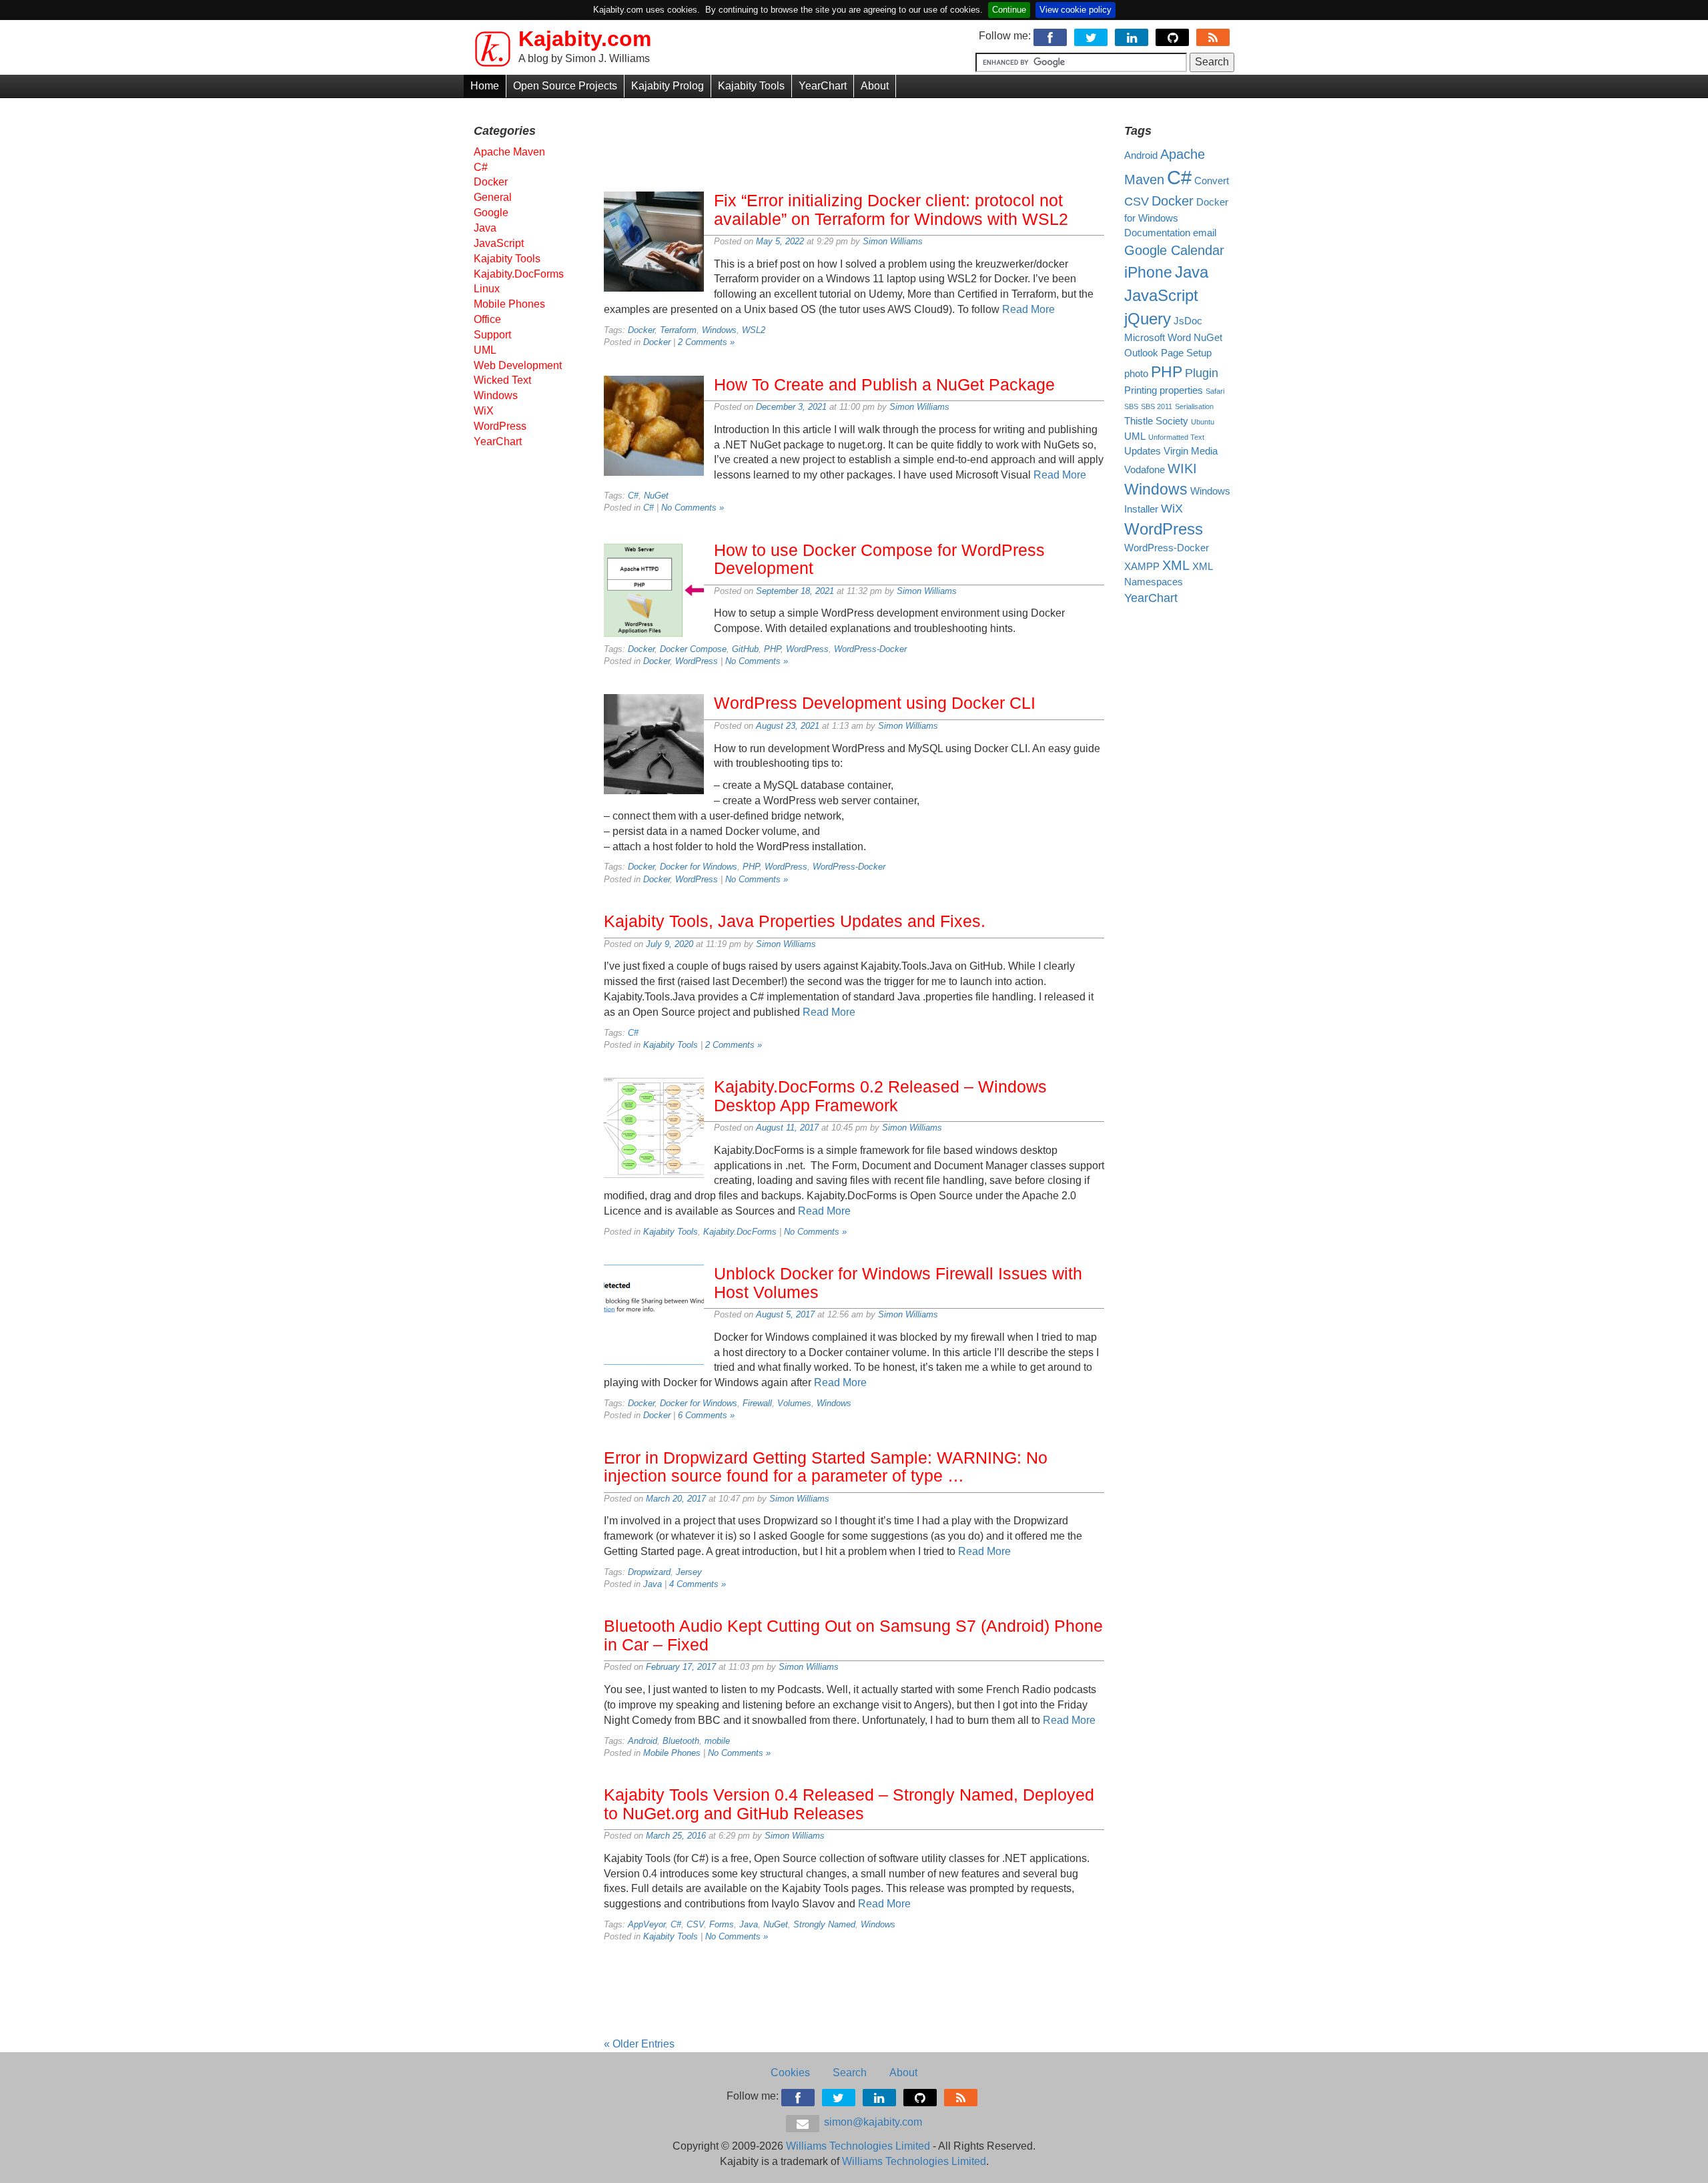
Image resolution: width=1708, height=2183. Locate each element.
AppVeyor (647, 1924)
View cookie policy (1076, 10)
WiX (484, 411)
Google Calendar (1174, 250)
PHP (772, 649)
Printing (1141, 390)
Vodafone (1145, 470)
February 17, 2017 (681, 1667)
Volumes (794, 1403)
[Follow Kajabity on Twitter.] (1092, 36)
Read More (1028, 309)
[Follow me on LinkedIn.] (1133, 36)
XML (1176, 565)
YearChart (823, 86)
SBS (1131, 406)
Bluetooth (681, 1741)
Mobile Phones (672, 1753)
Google (491, 213)
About (875, 86)
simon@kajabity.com (872, 2122)
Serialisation (1194, 406)
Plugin (1202, 373)
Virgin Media (1191, 451)
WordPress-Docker (870, 649)
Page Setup (1186, 353)
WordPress (807, 649)
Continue (1009, 10)
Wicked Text (502, 380)
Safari (1215, 391)
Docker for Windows (699, 867)
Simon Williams (893, 241)
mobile (717, 1741)
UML (485, 350)
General (493, 197)
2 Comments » (706, 342)
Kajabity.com (585, 39)
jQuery (1148, 319)
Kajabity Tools (751, 86)
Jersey (689, 1572)
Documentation (1157, 233)
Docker (641, 330)
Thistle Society (1156, 421)
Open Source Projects (565, 86)
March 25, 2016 (676, 1836)
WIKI (1182, 469)
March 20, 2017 (676, 1499)
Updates (1143, 451)
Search (850, 2073)
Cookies (790, 2073)
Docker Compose (693, 649)
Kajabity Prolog (668, 86)
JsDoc (1188, 321)
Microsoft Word (1158, 338)
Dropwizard (649, 1572)
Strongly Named (824, 1924)
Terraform (678, 330)
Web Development (518, 365)
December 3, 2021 (791, 407)
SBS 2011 (1157, 406)
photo (1136, 374)
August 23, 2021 (788, 726)
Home (485, 86)
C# (633, 496)
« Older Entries (639, 2044)
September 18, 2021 (795, 591)
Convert (1212, 181)
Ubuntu (1203, 422)
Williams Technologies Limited (858, 2146)
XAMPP (1142, 567)
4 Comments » (698, 1584)
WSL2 (754, 330)
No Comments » (693, 508)
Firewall (757, 1403)
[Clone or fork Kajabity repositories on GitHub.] (1173, 36)
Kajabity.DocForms (740, 1232)
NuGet (656, 496)
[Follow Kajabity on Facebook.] (1051, 36)
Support (492, 335)
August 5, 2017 (785, 1314)
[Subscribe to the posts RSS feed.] (1214, 36)
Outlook (1141, 353)
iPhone (1148, 272)
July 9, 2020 (670, 944)
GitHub (745, 649)
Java (653, 1584)
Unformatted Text (1176, 437)
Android (643, 1741)
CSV (695, 1924)
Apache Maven (509, 152)
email (1205, 233)
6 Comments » (706, 1415)
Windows (719, 330)
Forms (722, 1924)
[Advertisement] (854, 141)
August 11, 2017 (787, 1128)
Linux (487, 289)
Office (487, 319)
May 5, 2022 (780, 241)
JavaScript (499, 243)
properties (1181, 390)
